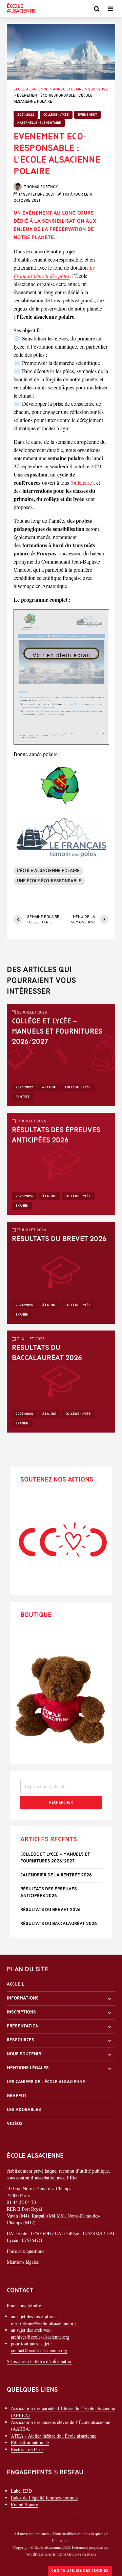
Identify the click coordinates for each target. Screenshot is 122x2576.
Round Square (24, 2504)
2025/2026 (24, 1196)
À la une (49, 1088)
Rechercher (61, 1803)
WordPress (35, 2554)
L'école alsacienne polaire (48, 871)
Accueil (15, 1984)
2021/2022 (26, 115)
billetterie (82, 482)
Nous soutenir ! (25, 2054)
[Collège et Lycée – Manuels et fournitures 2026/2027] (61, 1054)
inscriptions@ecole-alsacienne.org (43, 2323)
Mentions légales (28, 2068)
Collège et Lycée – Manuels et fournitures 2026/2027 (57, 1032)
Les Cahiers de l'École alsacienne (46, 2082)
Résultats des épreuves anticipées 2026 (56, 1135)
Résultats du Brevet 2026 (59, 1239)
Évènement (87, 115)
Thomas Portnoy (40, 187)
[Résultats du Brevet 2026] (61, 1272)
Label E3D (21, 2491)
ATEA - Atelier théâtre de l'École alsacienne (54, 2436)
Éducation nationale (30, 2443)
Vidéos (15, 2124)
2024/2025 (24, 1305)
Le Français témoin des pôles (54, 272)
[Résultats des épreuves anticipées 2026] (61, 1163)
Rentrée (23, 1097)
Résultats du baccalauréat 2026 (47, 1353)
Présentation (23, 2026)
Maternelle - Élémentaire (39, 123)
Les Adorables (24, 2110)
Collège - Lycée (56, 115)
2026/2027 (24, 1088)
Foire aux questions (25, 2251)
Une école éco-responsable (49, 881)
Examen (22, 1206)
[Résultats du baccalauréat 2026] (61, 1380)
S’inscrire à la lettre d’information (40, 2361)
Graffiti (17, 2096)
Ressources (21, 2040)
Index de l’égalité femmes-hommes (45, 2498)
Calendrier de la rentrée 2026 (56, 1875)
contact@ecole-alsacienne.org (39, 2350)
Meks (92, 2554)
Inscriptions (21, 2012)
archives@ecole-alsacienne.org (40, 2337)
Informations (23, 1998)
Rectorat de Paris (27, 2449)
